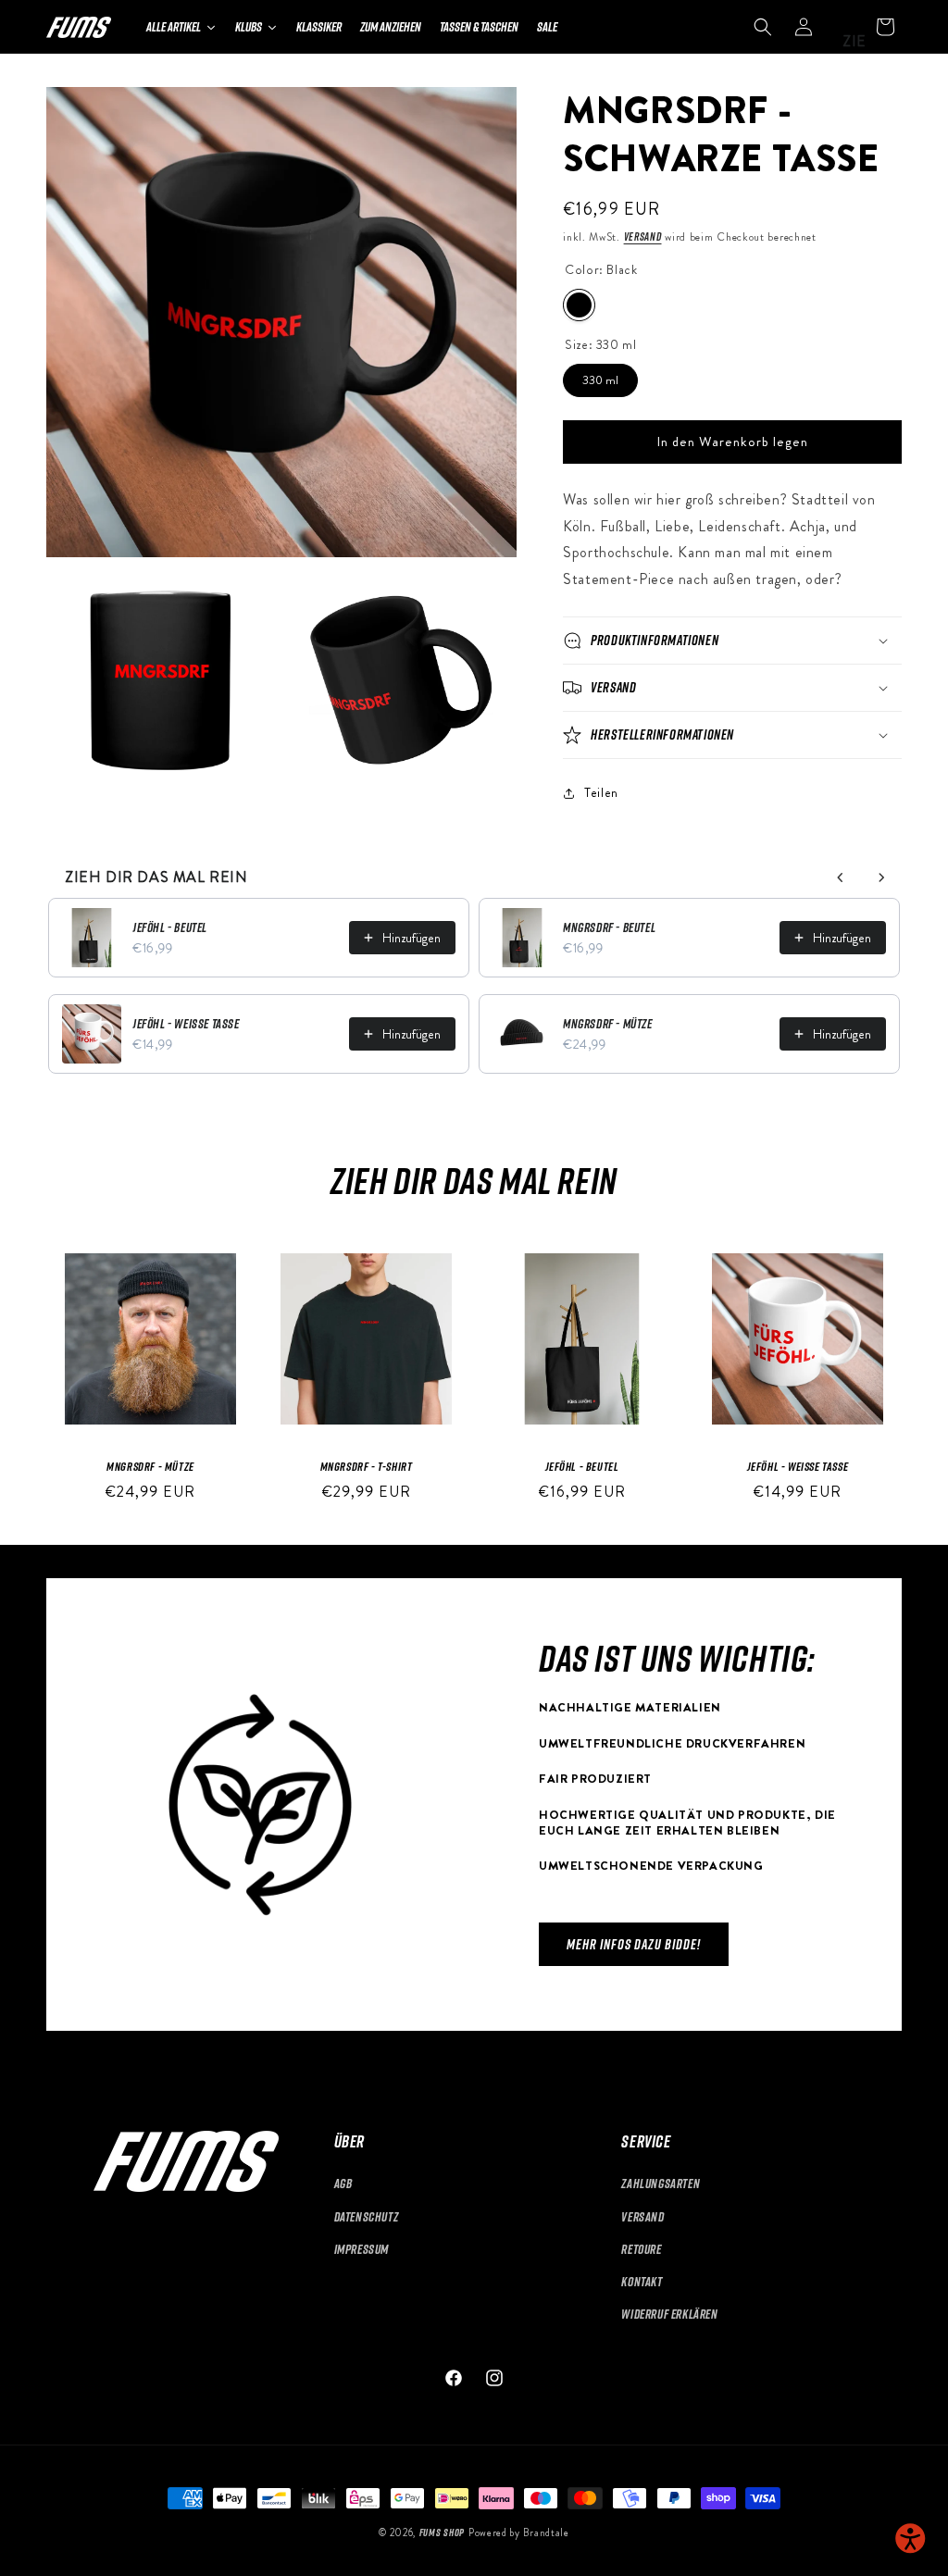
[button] (763, 27)
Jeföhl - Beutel (170, 927)
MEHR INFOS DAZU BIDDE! (634, 1945)
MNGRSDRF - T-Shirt (367, 1466)
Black (579, 305)
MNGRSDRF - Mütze (608, 1023)
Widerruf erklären (669, 2314)
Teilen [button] (601, 792)
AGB (343, 2183)
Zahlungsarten (661, 2183)
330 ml (601, 376)
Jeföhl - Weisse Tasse (186, 1023)
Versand (643, 236)
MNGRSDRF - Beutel (609, 927)
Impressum (362, 2249)
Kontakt (642, 2281)
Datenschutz (367, 2216)
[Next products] (881, 877)
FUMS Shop (442, 2532)
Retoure (641, 2249)
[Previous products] (841, 877)
